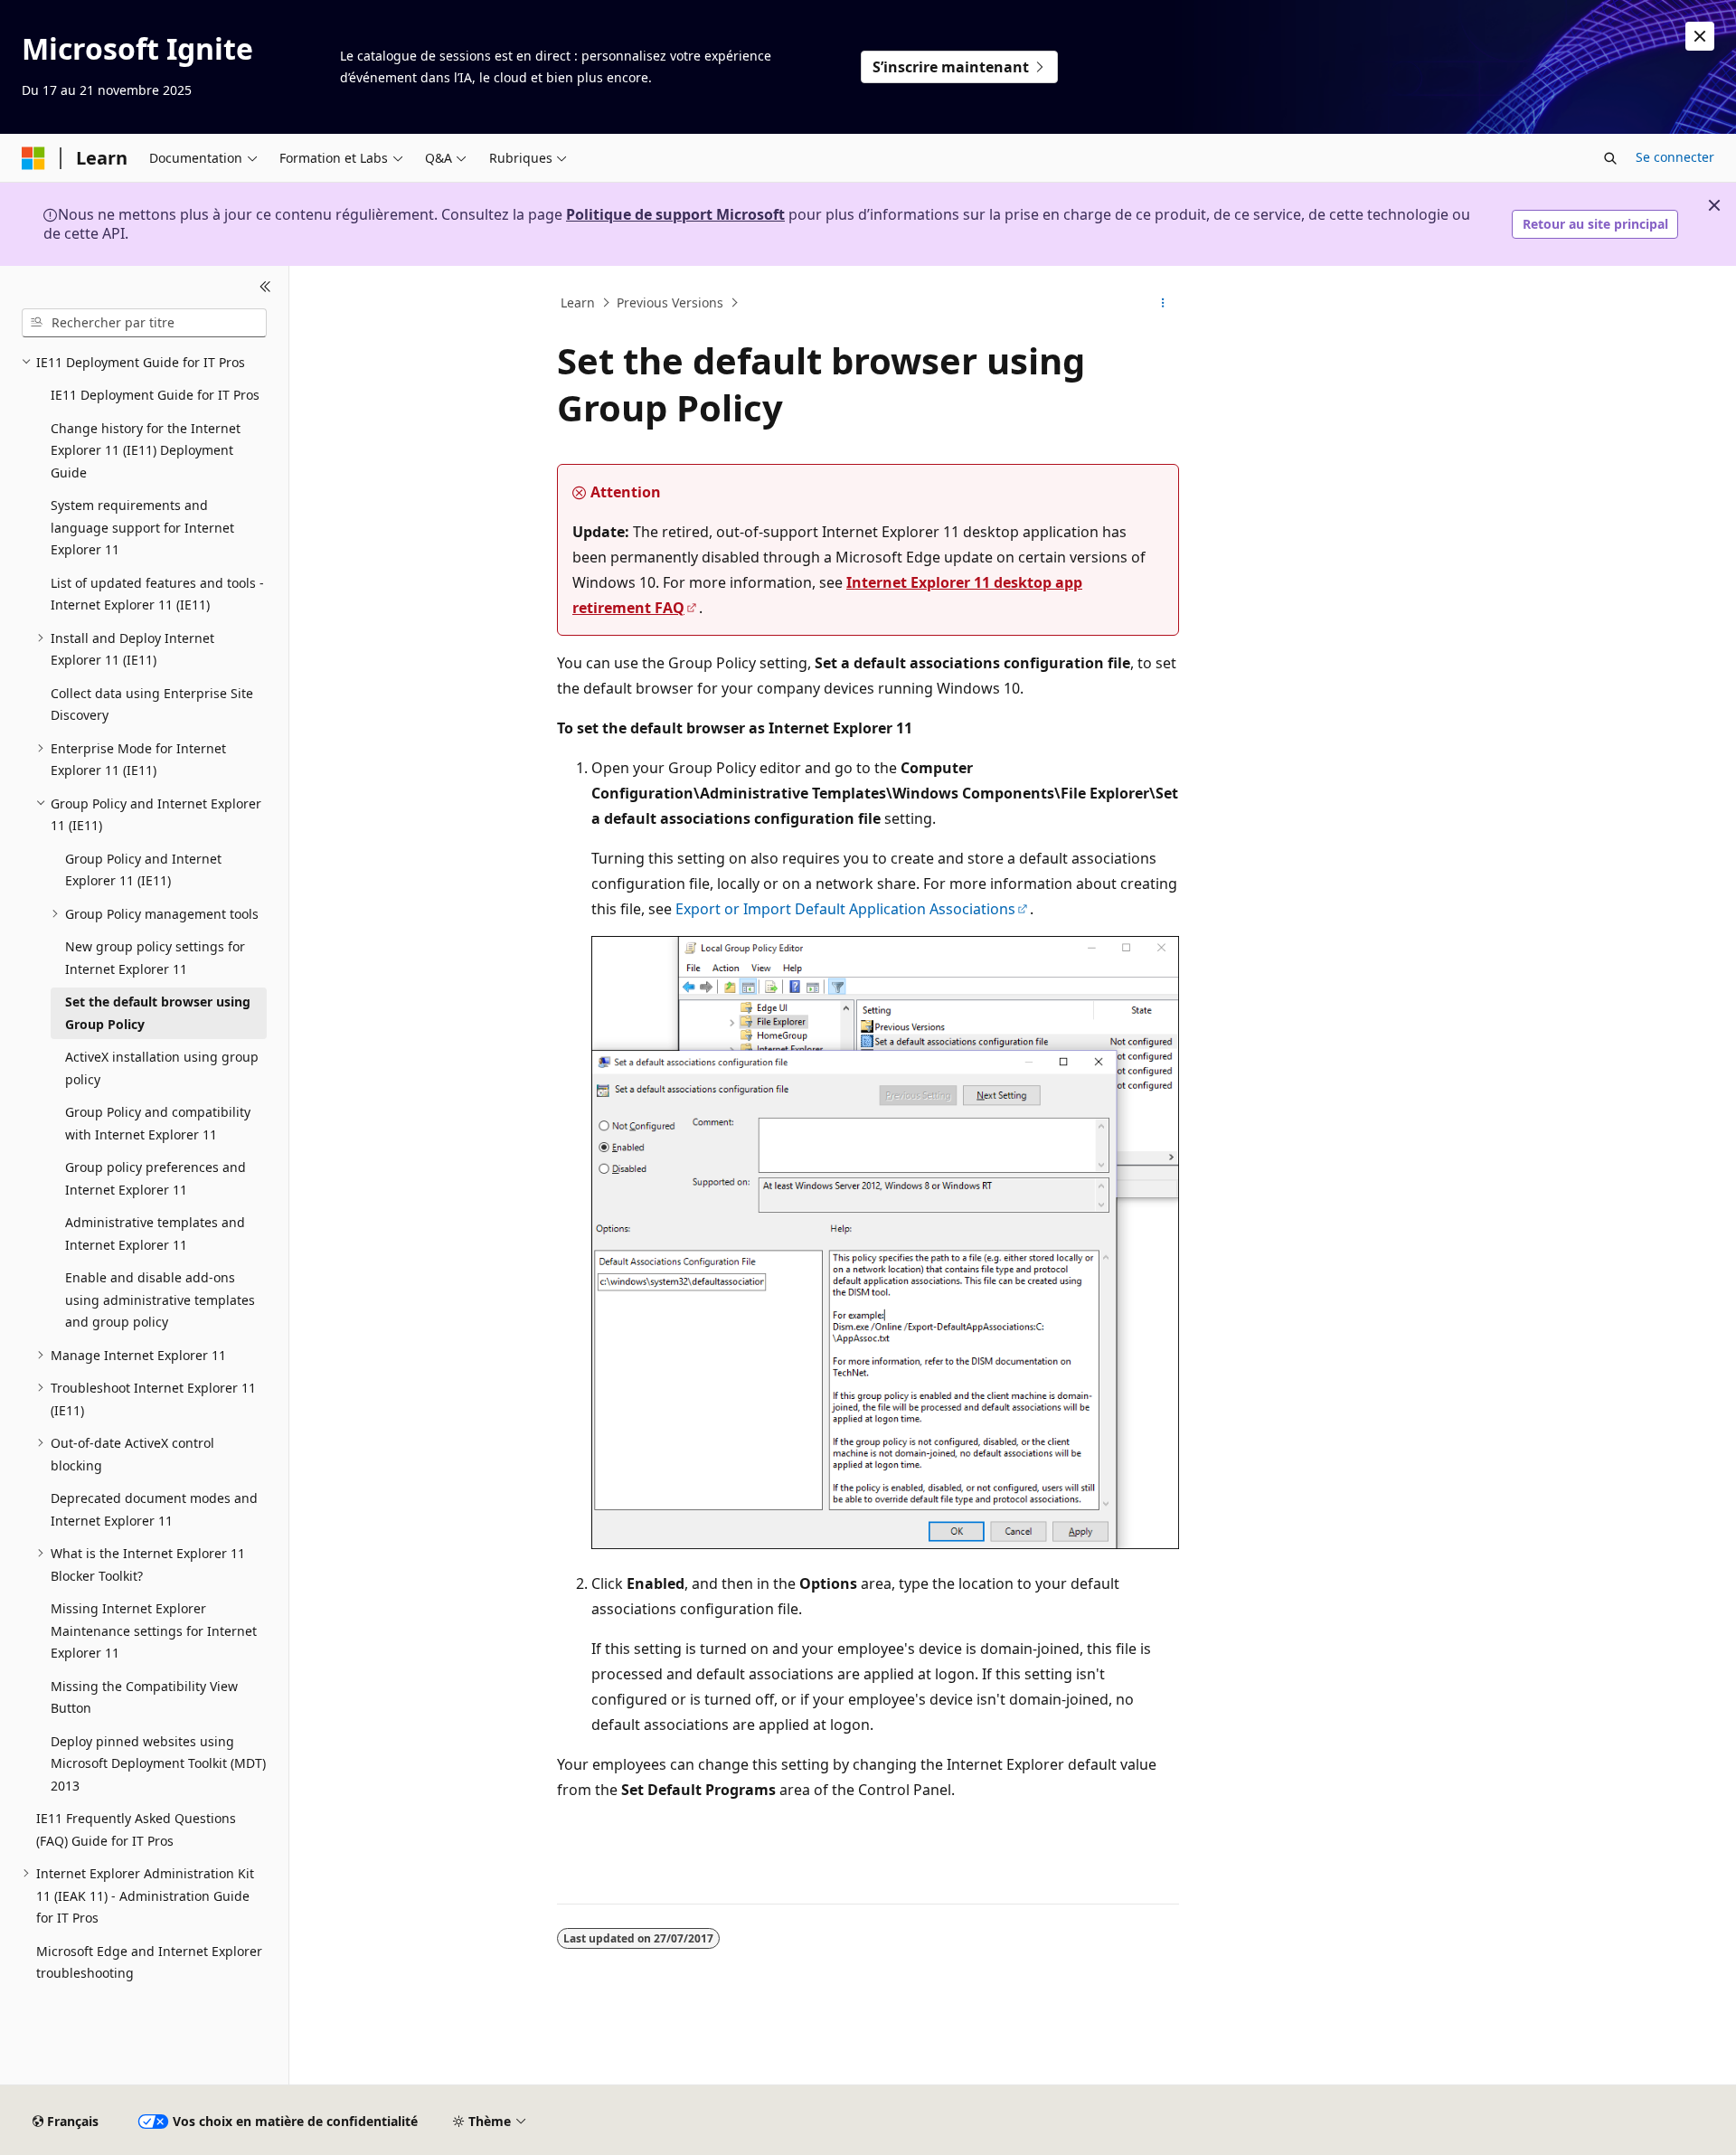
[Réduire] (265, 288)
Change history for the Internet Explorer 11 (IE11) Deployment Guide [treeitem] (146, 450)
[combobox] (144, 323)
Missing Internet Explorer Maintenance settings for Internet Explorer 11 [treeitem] (154, 1630)
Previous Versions (670, 302)
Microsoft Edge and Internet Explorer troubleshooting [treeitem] (149, 1962)
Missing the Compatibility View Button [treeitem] (144, 1697)
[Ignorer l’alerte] (1700, 36)
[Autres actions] (1163, 303)
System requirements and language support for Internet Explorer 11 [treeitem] (142, 527)
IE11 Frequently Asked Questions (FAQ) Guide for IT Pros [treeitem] (136, 1829)
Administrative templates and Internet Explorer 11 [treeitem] (155, 1233)
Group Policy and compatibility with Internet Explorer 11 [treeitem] (158, 1123)
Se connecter (1675, 157)
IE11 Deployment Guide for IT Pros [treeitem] (155, 395)
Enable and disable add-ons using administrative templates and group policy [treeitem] (160, 1300)
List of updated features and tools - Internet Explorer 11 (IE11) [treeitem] (157, 594)
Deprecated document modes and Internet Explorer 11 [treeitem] (154, 1509)
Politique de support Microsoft (675, 214)
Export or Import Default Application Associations (845, 909)
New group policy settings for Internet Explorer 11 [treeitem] (155, 958)
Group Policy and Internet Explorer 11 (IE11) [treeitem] (143, 870)
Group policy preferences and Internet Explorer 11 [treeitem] (156, 1178)
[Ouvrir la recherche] (1610, 158)
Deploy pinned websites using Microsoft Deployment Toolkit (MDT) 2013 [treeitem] (158, 1763)
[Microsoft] (33, 158)
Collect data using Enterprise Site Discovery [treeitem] (152, 704)
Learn (578, 302)
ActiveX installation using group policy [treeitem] (162, 1068)
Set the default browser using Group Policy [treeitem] (158, 1013)
